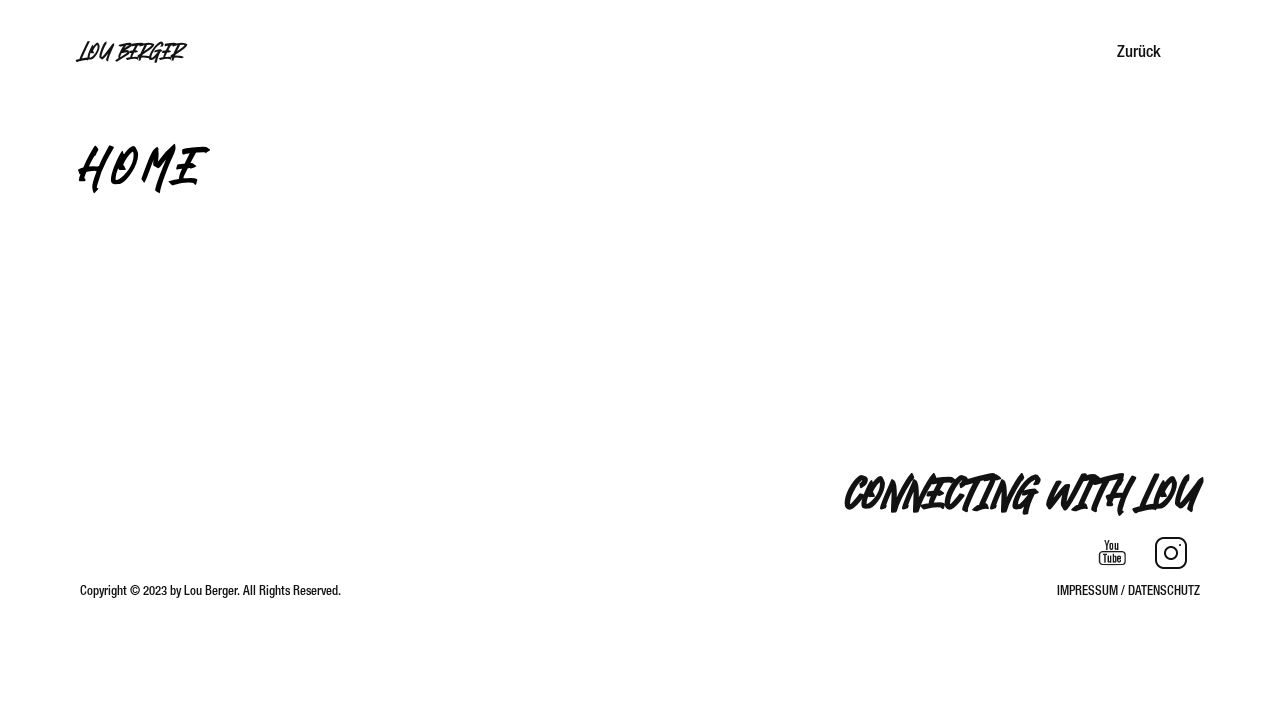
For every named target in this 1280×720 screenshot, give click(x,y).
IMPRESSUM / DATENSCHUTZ (1128, 591)
